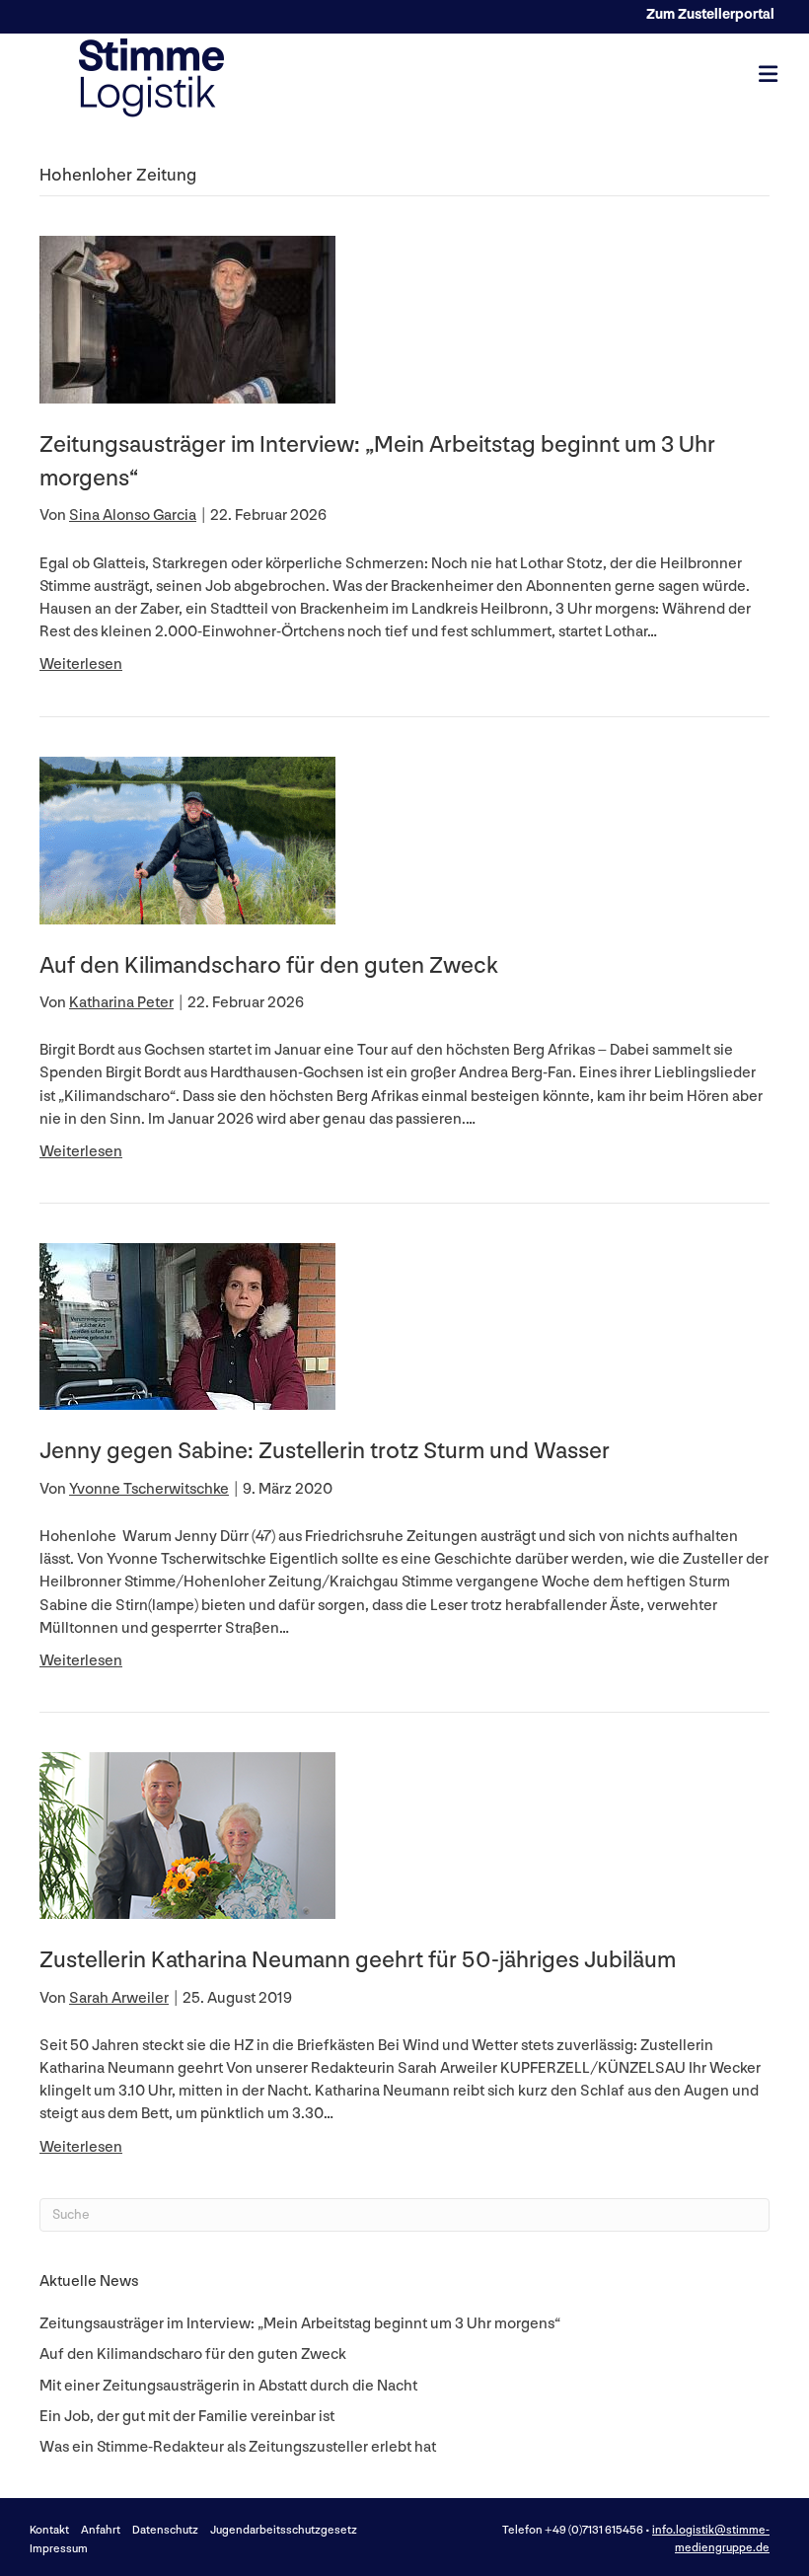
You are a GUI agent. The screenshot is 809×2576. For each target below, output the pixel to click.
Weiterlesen (81, 664)
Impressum (59, 2549)
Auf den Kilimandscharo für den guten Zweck (269, 965)
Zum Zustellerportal (710, 14)
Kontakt (49, 2530)
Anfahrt (101, 2530)
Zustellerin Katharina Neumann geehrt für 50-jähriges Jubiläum (358, 1960)
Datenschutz (165, 2530)
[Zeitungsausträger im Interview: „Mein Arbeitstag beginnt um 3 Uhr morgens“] (187, 319)
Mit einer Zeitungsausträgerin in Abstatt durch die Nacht (228, 2386)
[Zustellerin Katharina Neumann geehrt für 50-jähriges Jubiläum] (187, 1836)
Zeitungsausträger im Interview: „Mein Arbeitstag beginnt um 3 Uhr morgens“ (300, 2324)
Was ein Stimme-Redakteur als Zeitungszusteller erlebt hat (238, 2447)
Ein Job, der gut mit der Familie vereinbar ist (187, 2417)
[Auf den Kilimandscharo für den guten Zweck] (187, 839)
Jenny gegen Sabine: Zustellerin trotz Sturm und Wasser (325, 1451)
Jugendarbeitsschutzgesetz (284, 2530)
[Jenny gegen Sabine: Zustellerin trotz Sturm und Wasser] (187, 1326)
